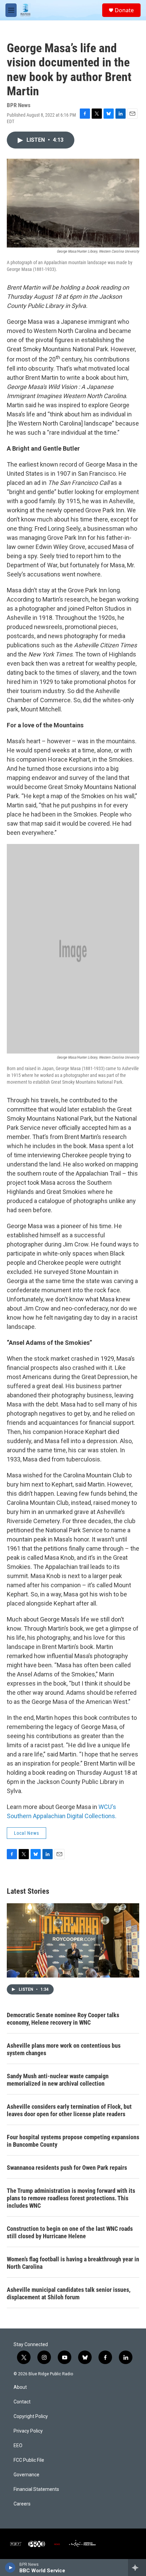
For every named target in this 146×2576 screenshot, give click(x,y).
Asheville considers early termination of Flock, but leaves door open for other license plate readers (69, 2110)
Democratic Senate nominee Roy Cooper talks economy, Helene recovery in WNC (63, 2019)
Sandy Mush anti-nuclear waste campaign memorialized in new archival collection (58, 2080)
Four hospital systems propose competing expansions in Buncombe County (73, 2141)
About (20, 2387)
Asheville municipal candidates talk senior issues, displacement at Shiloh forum (69, 2293)
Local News (26, 1833)
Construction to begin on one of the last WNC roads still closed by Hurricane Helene (70, 2232)
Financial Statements (36, 2489)
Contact (22, 2402)
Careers (22, 2504)
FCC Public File (29, 2460)
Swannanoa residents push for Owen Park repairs (67, 2168)
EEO (18, 2446)
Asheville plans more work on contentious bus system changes (64, 2049)
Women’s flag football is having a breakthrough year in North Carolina (73, 2263)
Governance (26, 2475)
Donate (124, 10)
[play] (10, 2568)
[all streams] (137, 2568)
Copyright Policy (31, 2416)
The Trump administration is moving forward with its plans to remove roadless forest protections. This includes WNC (71, 2198)
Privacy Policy (28, 2431)
